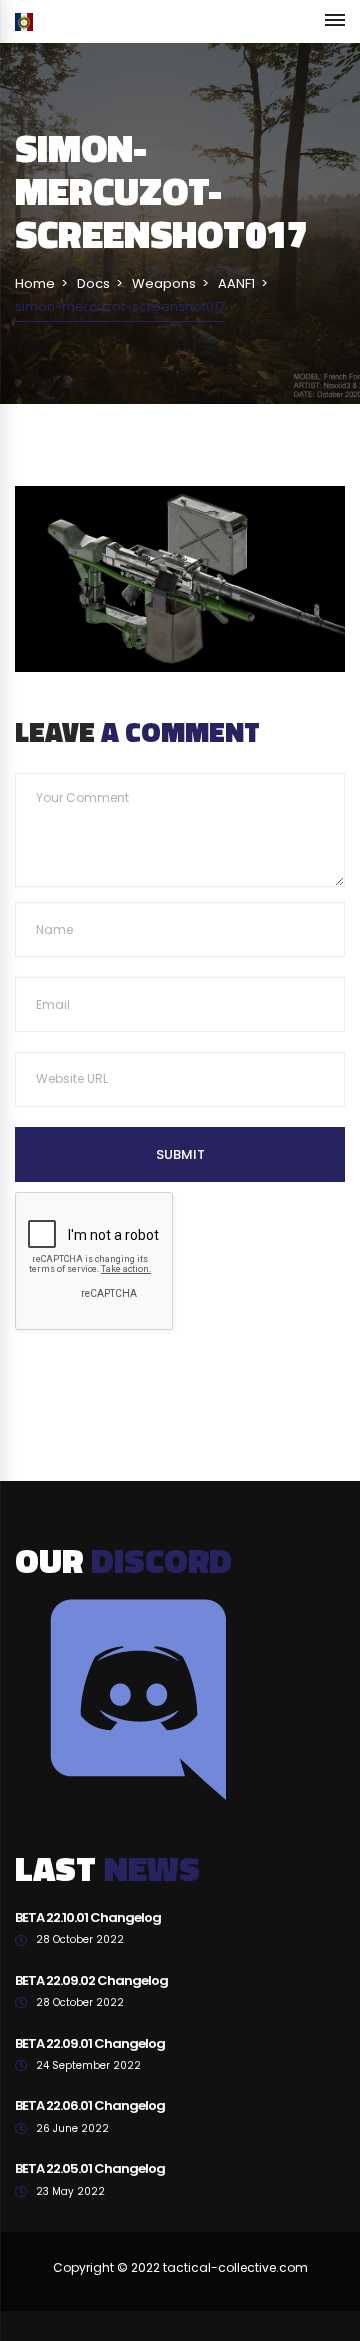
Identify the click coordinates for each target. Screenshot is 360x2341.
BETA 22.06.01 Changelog (90, 2105)
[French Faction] (24, 21)
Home (35, 283)
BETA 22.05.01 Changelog (90, 2168)
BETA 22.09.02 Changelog (91, 1980)
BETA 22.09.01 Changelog (90, 2043)
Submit (180, 1154)
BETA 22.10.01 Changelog (88, 1917)
